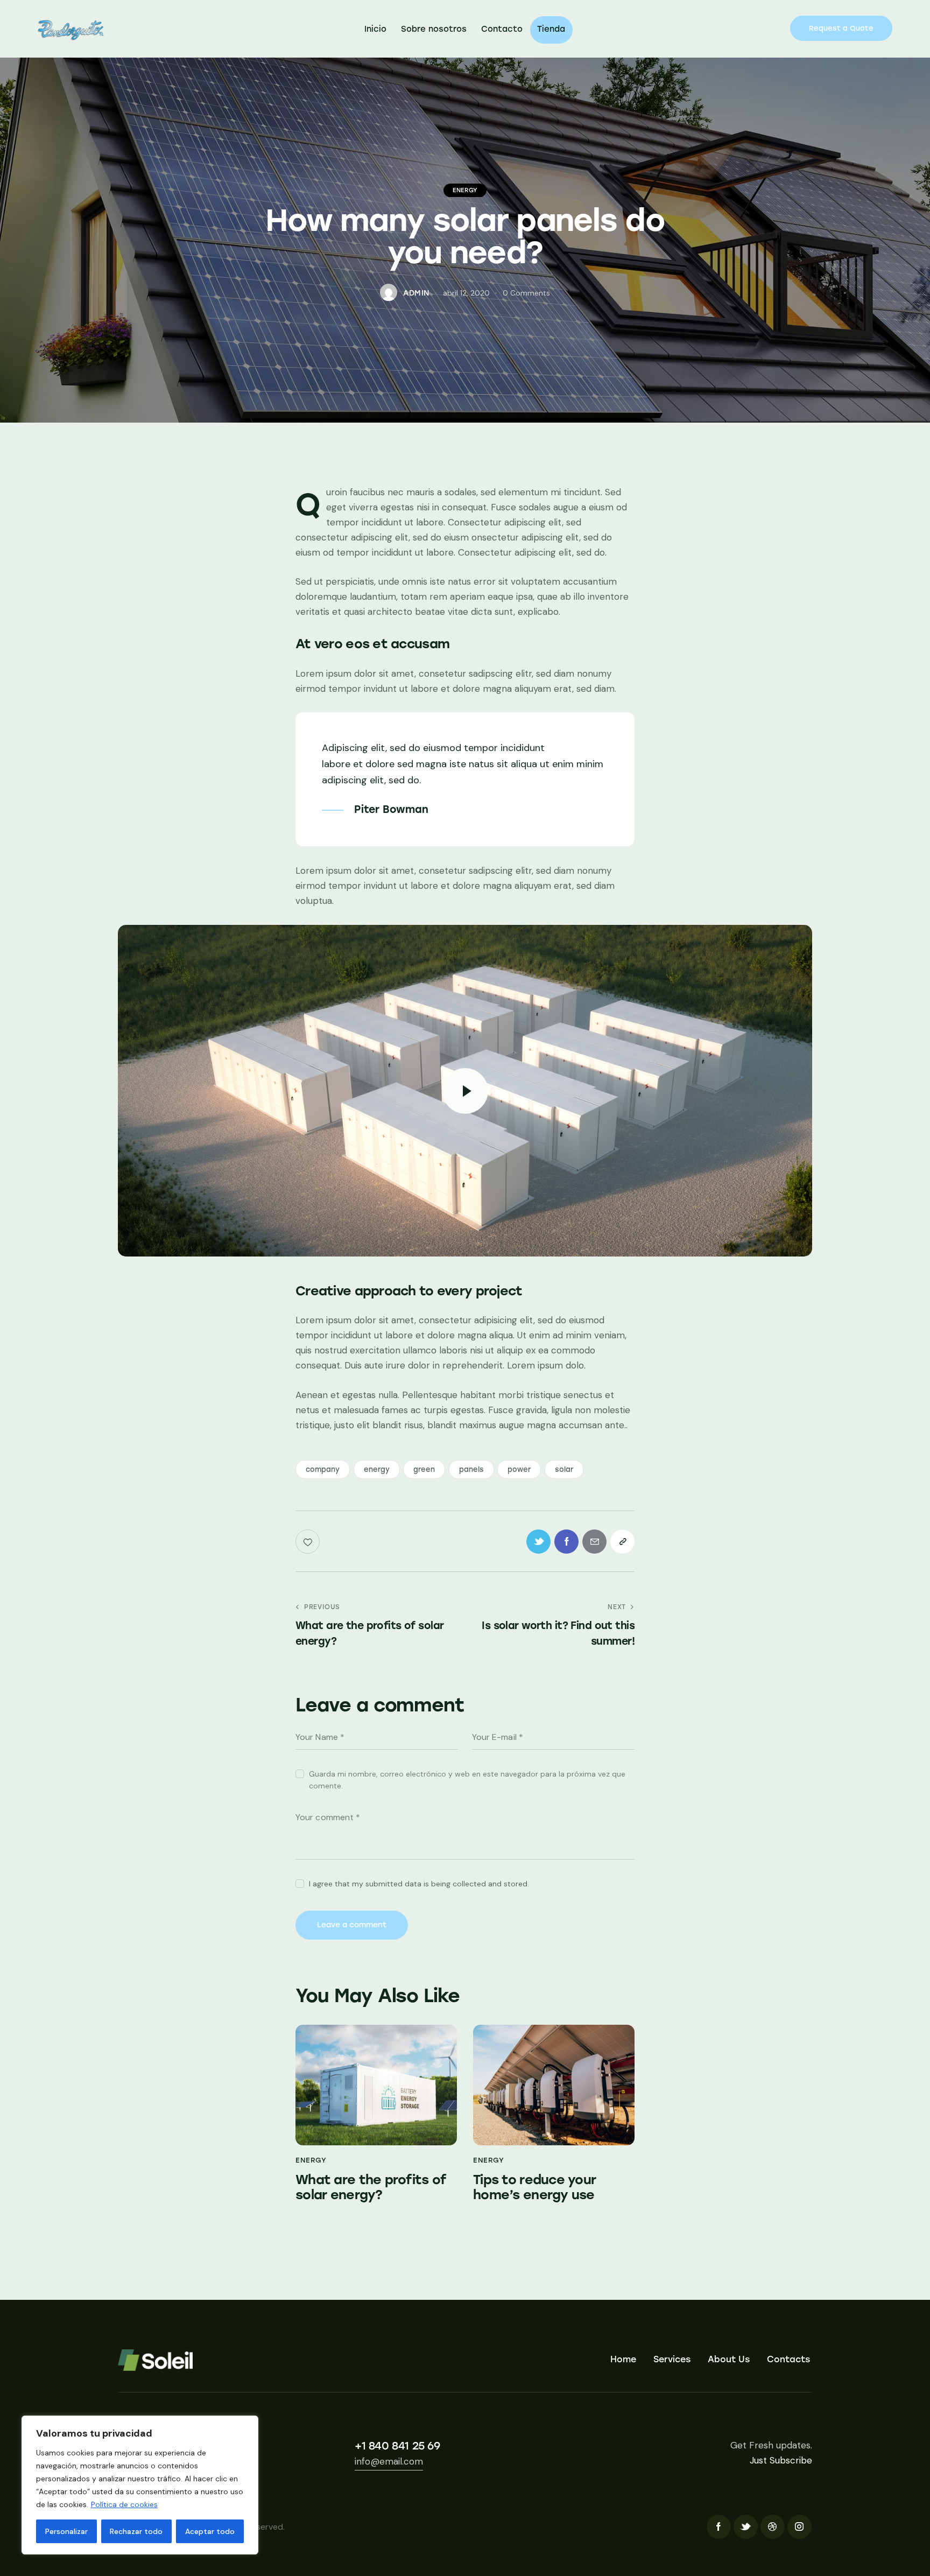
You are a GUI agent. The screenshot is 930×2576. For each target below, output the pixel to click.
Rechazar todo (136, 2531)
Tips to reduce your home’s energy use (534, 2188)
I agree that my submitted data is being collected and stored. (419, 1884)
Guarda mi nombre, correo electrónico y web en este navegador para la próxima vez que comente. (467, 1780)
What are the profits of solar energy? (371, 2188)
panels (471, 1469)
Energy (465, 190)
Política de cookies (124, 2504)
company (323, 1469)
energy (377, 1469)
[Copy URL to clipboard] (622, 1542)
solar (564, 1469)
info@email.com (389, 2461)
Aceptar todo (210, 2531)
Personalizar (66, 2531)
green (424, 1469)
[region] (140, 2485)
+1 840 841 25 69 (397, 2446)
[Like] (309, 1542)
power (519, 1469)
